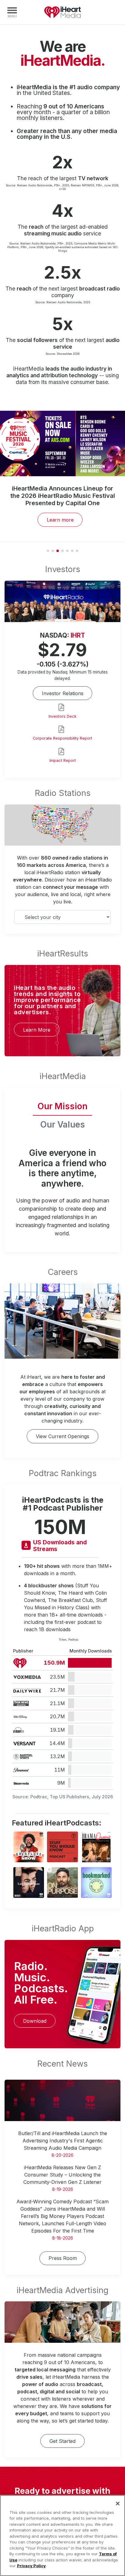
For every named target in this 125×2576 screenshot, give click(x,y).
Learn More (37, 1030)
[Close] (118, 2504)
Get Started (62, 2441)
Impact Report (63, 760)
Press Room (63, 2258)
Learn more (60, 520)
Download (35, 2021)
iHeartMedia (62, 12)
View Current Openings (62, 1436)
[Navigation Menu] (12, 12)
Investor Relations (63, 693)
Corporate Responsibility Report (62, 738)
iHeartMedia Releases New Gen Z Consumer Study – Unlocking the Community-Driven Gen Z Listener (62, 2175)
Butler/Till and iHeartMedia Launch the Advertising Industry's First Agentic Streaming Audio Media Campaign (63, 2141)
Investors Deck (62, 716)
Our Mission (62, 1106)
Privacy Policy (31, 2566)
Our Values (63, 1124)
